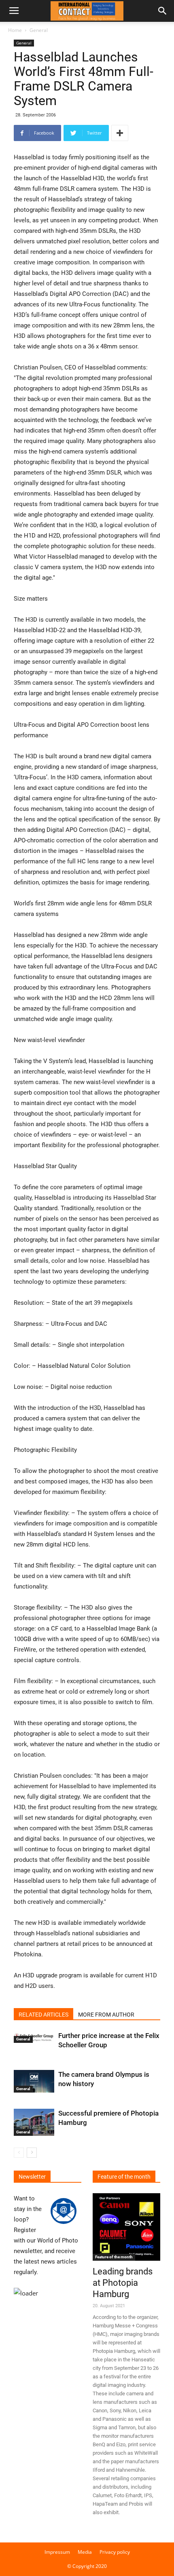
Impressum (57, 2552)
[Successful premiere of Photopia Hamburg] (34, 2122)
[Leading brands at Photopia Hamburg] (126, 2227)
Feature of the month (114, 2257)
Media (85, 2552)
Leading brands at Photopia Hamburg (123, 2283)
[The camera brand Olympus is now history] (34, 2081)
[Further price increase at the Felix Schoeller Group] (34, 2037)
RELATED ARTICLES (43, 2015)
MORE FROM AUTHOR (106, 2015)
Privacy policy (115, 2552)
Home (15, 30)
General (39, 30)
